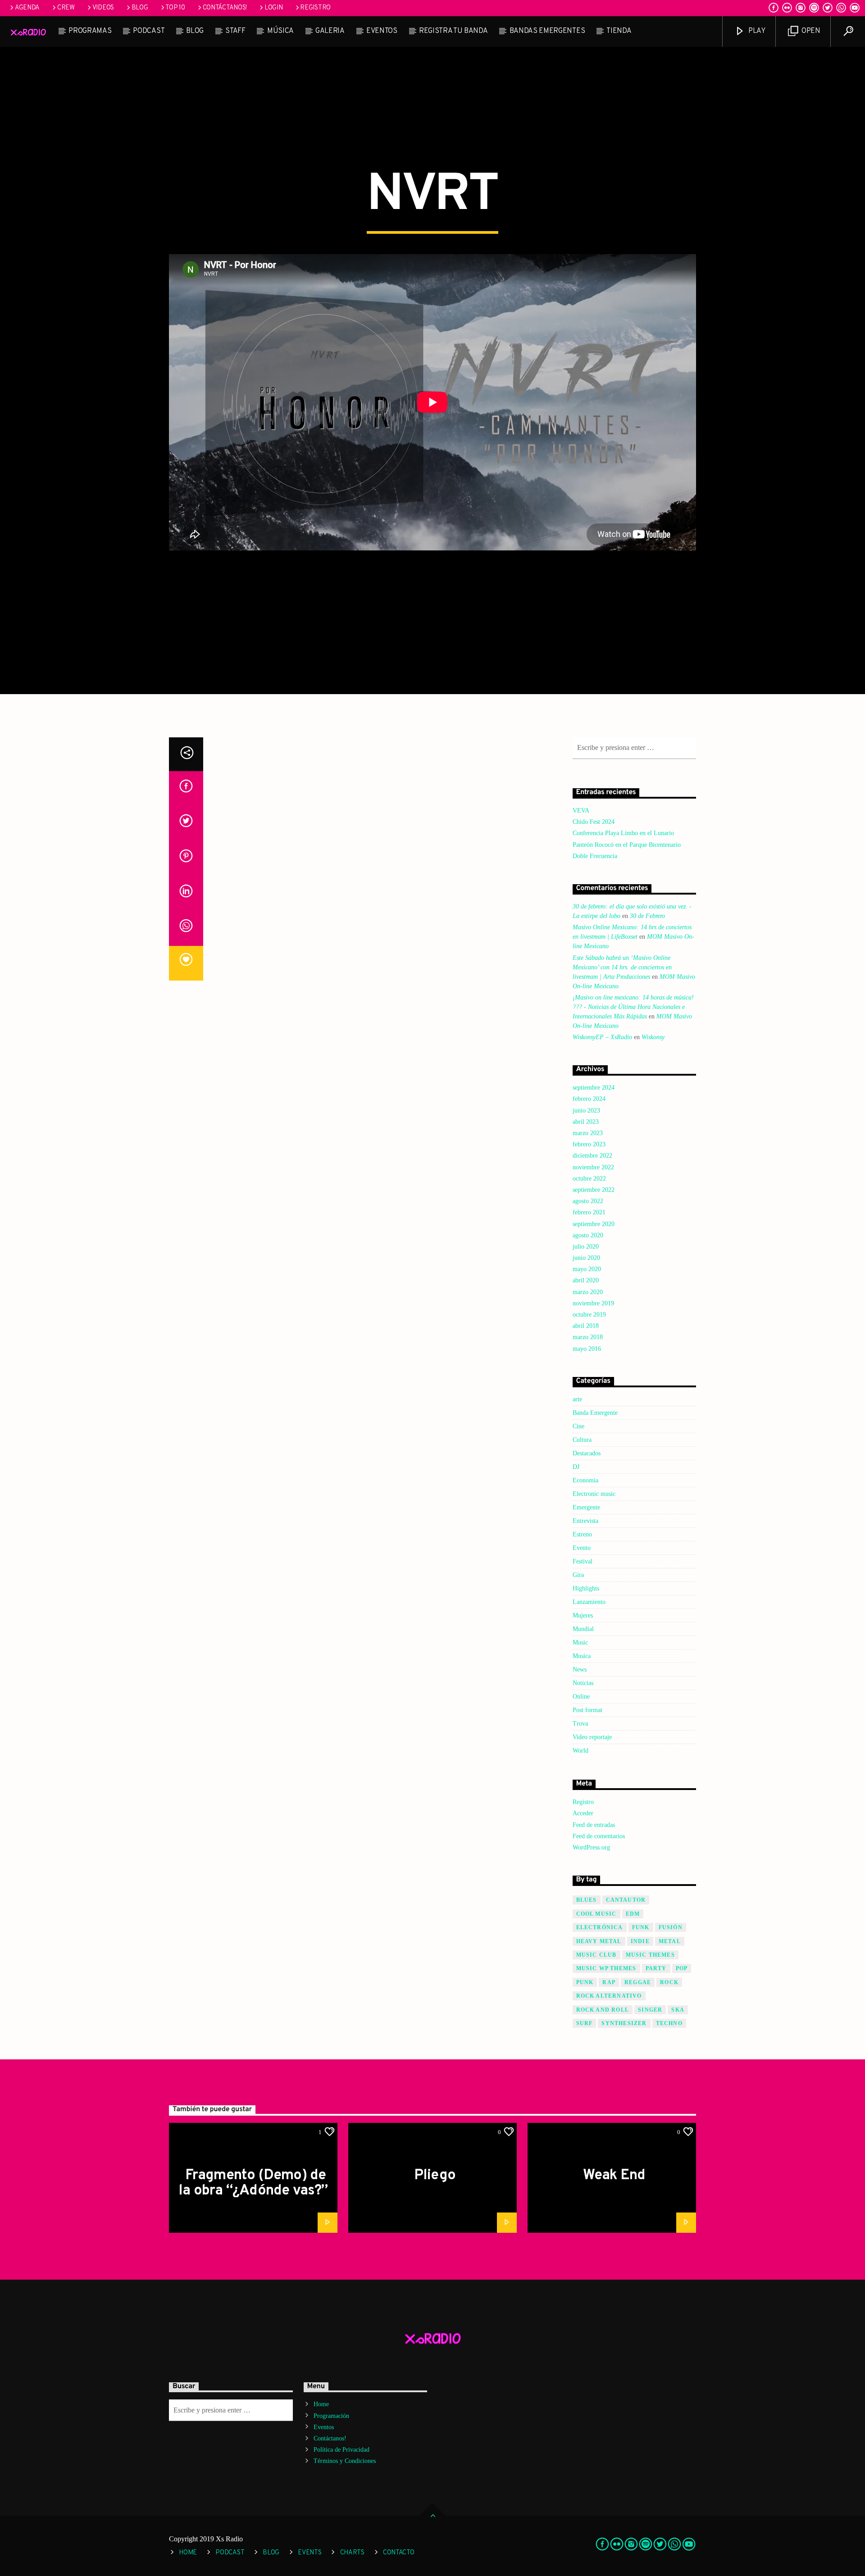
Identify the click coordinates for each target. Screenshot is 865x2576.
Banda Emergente (595, 1413)
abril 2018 (586, 1326)
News (580, 1670)
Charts (352, 2553)
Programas (90, 31)
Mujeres (583, 1615)
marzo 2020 (588, 1292)
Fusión (671, 1927)
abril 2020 (586, 1280)
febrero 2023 (589, 1144)
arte (577, 1399)
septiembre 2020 (594, 1224)
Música (280, 31)
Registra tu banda (453, 31)
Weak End (614, 2176)
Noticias (583, 1683)
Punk (585, 1982)
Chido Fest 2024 (594, 822)
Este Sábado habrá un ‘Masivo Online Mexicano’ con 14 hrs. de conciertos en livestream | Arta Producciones (622, 967)
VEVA (581, 811)
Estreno (582, 1534)
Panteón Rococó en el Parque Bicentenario (627, 845)
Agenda (27, 8)
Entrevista (585, 1521)
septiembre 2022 (594, 1190)
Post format (587, 1710)
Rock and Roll (603, 2010)
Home (321, 2404)
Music (580, 1642)
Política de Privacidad (341, 2450)
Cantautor (626, 1900)
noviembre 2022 (593, 1167)
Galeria (330, 31)
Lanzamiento (589, 1602)
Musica (582, 1656)
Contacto (399, 2553)
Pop (682, 1968)
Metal (670, 1941)
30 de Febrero (647, 916)
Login (274, 8)
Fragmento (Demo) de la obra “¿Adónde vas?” (253, 2183)
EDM (633, 1914)
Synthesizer (624, 2023)
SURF (585, 2023)
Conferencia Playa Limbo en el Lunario (623, 833)
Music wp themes (606, 1968)
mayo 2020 (587, 1269)
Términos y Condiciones (345, 2461)
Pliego (435, 2176)
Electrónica (600, 1927)
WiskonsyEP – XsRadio (602, 1037)
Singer (650, 2010)
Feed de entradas (594, 1825)
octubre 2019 (589, 1315)
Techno (669, 2023)
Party (656, 1968)
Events (310, 2553)
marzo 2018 (588, 1337)
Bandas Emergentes (547, 31)
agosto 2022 (588, 1201)
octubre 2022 (589, 1179)
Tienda (619, 31)
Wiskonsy (653, 1037)
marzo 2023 (588, 1133)
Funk (641, 1927)
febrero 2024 (589, 1099)
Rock (669, 1982)
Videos (103, 8)
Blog (140, 8)
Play (756, 31)
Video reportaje (592, 1737)
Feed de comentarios (599, 1836)
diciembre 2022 (592, 1156)
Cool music (596, 1914)
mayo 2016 (587, 1349)
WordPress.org (591, 1847)
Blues (587, 1900)
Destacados (587, 1453)
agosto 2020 (588, 1235)
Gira (578, 1575)
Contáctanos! (225, 8)
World (580, 1751)
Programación (331, 2416)
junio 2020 (586, 1258)
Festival (583, 1561)
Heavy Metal (599, 1941)
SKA (678, 2010)
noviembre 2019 (593, 1303)
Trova (580, 1724)
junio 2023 (586, 1111)
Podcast (149, 31)
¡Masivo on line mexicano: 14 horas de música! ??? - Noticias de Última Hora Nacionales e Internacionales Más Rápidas (633, 1007)
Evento (582, 1548)
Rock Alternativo (609, 1996)
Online (581, 1697)
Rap (609, 1982)
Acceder (583, 1813)
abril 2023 (586, 1122)
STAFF (235, 31)
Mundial (583, 1629)
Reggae (638, 1982)
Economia (585, 1480)
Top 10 (175, 8)
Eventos (382, 31)
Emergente (586, 1507)
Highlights (586, 1588)
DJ (576, 1467)
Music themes (650, 1955)
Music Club (596, 1955)
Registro (315, 8)
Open (810, 31)
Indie (640, 1941)
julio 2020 (586, 1247)
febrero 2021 (589, 1212)
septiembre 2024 (594, 1088)
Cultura (582, 1440)
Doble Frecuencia (595, 856)
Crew (66, 8)
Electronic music (594, 1494)
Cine (578, 1426)
